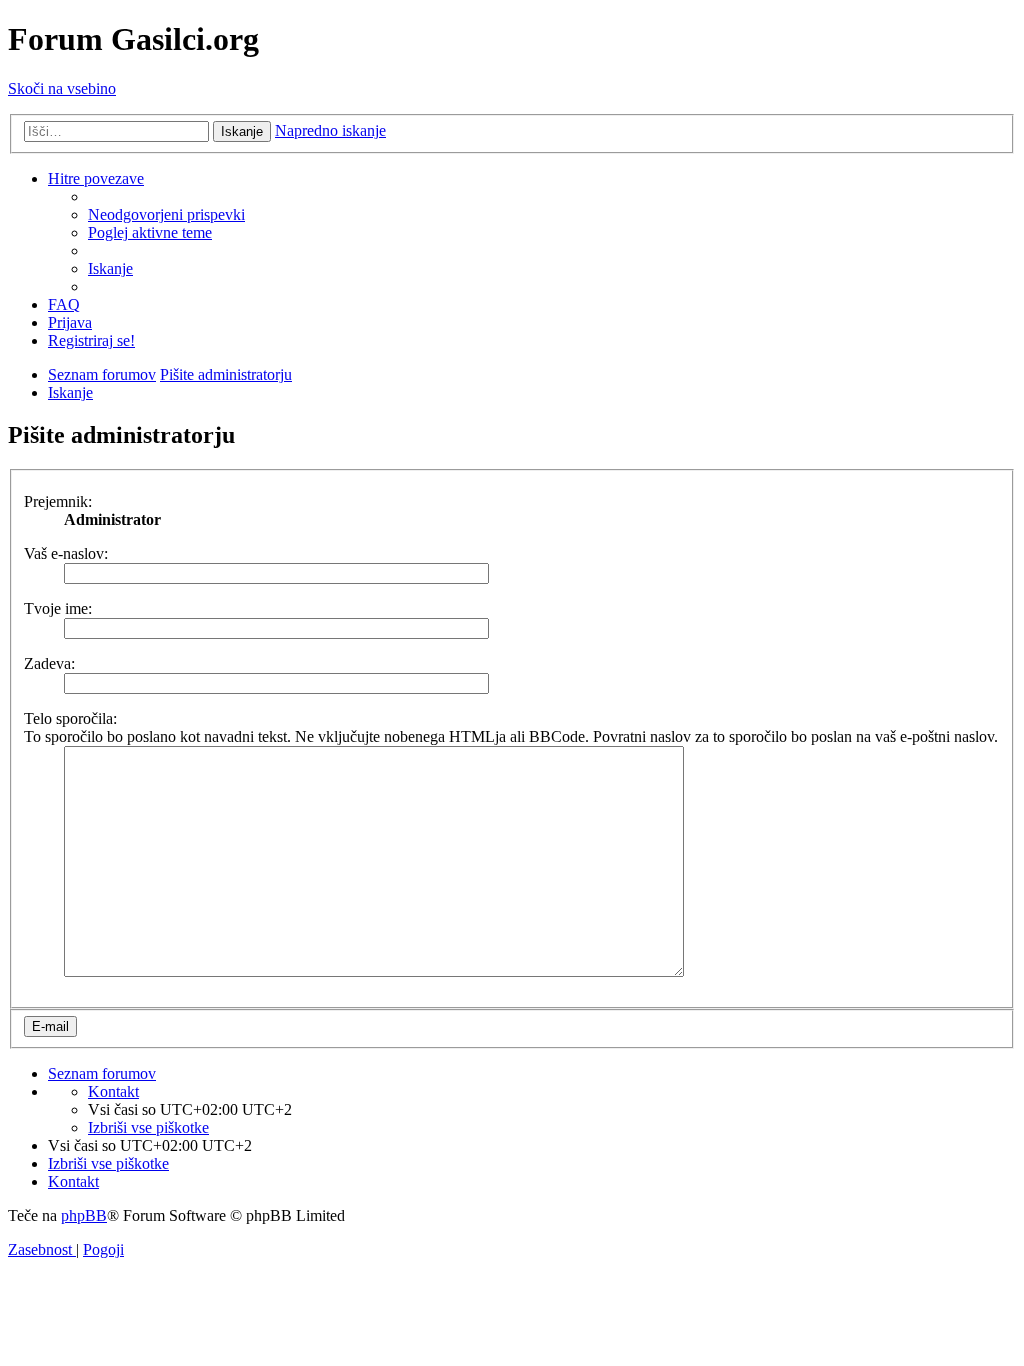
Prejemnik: (58, 501)
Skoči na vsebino (62, 88)
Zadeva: (49, 663)
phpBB (84, 1215)
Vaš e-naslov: (66, 553)
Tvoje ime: (58, 608)
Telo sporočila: (70, 718)
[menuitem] (166, 214)
